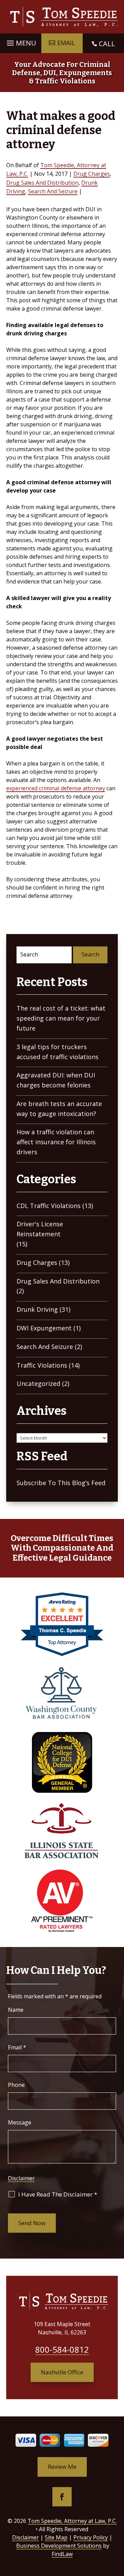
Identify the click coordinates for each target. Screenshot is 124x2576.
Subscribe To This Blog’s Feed (61, 1483)
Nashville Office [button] (62, 2372)
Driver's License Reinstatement (40, 1229)
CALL (107, 44)
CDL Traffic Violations (49, 1206)
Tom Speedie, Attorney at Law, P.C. (72, 2521)
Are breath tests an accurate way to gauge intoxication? (59, 1109)
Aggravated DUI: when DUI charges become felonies (56, 1080)
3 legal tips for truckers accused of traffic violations (58, 1052)
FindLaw (62, 2554)
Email (17, 2047)
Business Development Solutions (59, 2546)
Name (16, 2010)
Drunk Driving (37, 1309)
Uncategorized (38, 1383)
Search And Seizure (53, 191)
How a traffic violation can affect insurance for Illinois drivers (56, 1142)
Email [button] (66, 43)
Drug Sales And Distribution (42, 183)
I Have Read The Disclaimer (58, 2194)
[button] (20, 41)
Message (20, 2122)
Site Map (56, 2537)
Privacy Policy (91, 2537)
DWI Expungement (44, 1328)
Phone (16, 2085)
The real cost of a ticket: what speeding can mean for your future (61, 1018)
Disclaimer (21, 2178)
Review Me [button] (62, 2467)
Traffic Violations (42, 1365)
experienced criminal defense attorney (56, 788)
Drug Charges (92, 174)
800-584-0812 (62, 2349)
